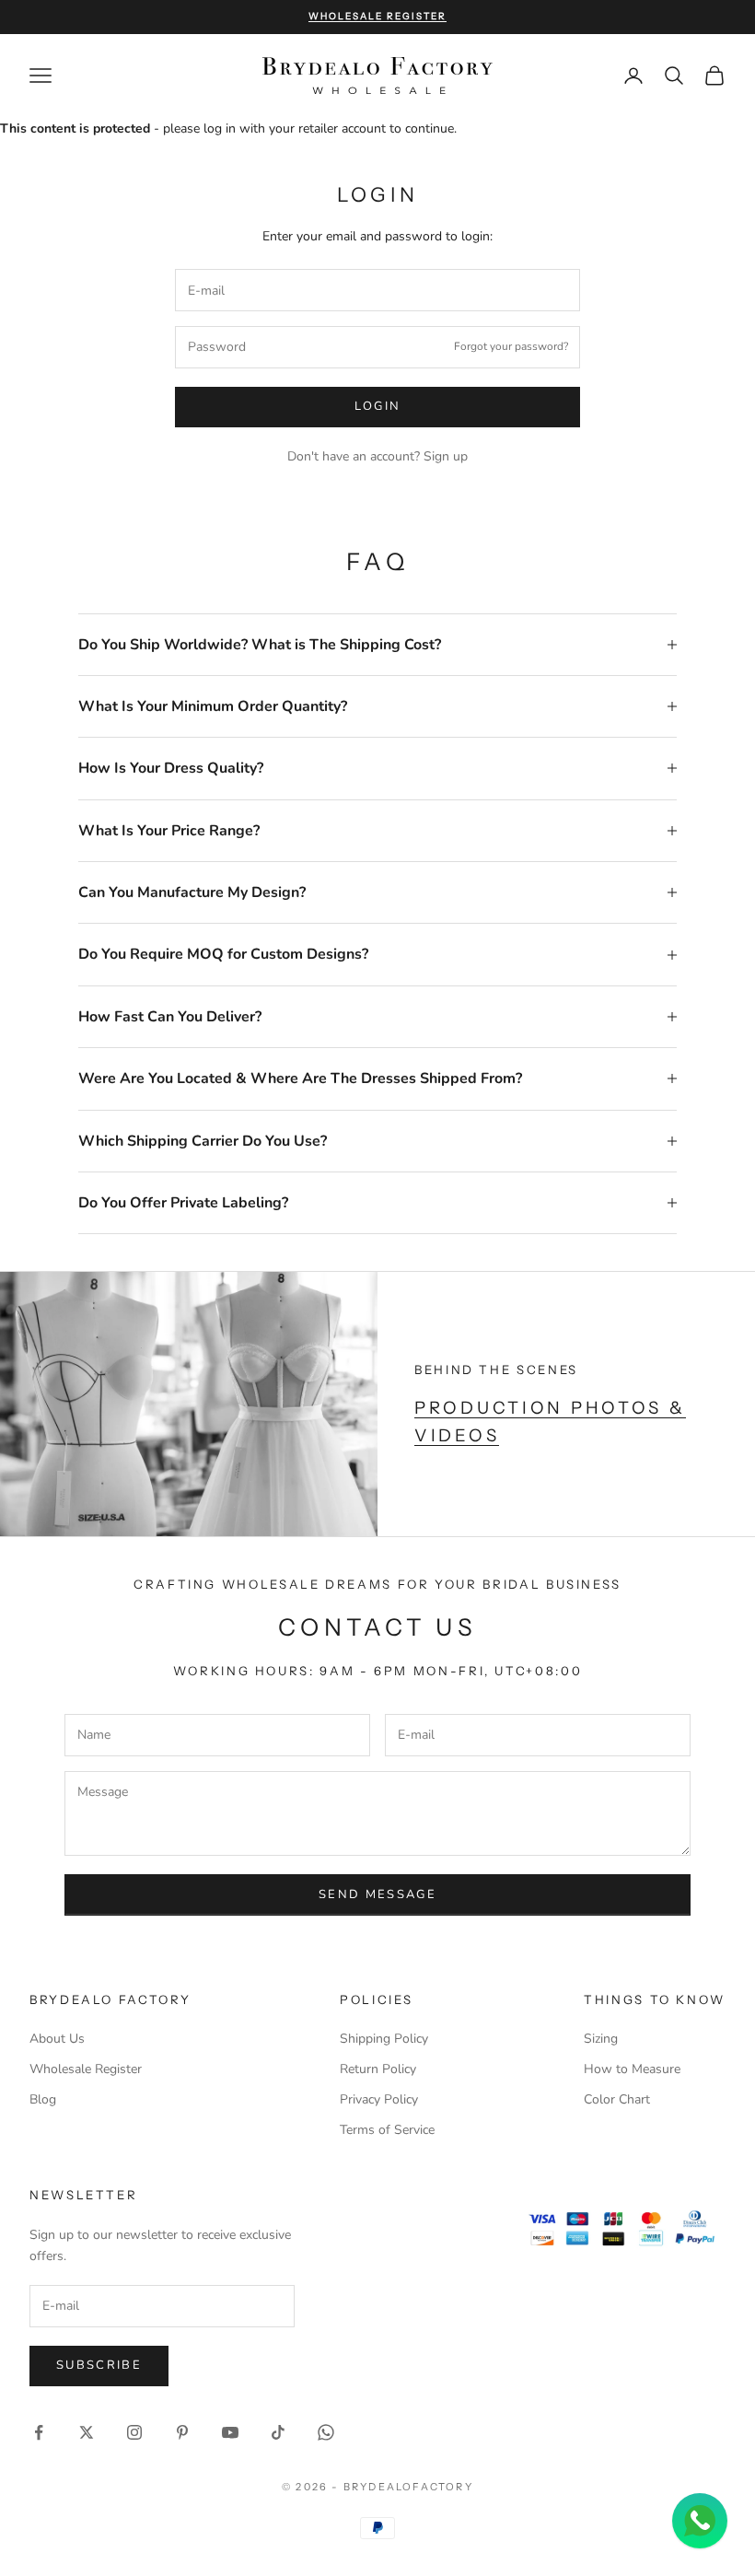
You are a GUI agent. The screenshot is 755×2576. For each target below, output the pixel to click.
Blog (43, 2099)
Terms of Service (387, 2130)
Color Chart (617, 2099)
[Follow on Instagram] (134, 2432)
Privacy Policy (379, 2099)
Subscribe (99, 2365)
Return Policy (378, 2069)
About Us (57, 2039)
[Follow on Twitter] (87, 2432)
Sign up (446, 456)
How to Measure (632, 2069)
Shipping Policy (384, 2039)
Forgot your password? (511, 346)
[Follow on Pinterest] (182, 2432)
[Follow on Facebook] (39, 2432)
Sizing (601, 2039)
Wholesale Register (86, 2069)
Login (378, 406)
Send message (377, 1894)
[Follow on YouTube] (230, 2432)
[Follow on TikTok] (278, 2432)
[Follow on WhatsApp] (326, 2432)
